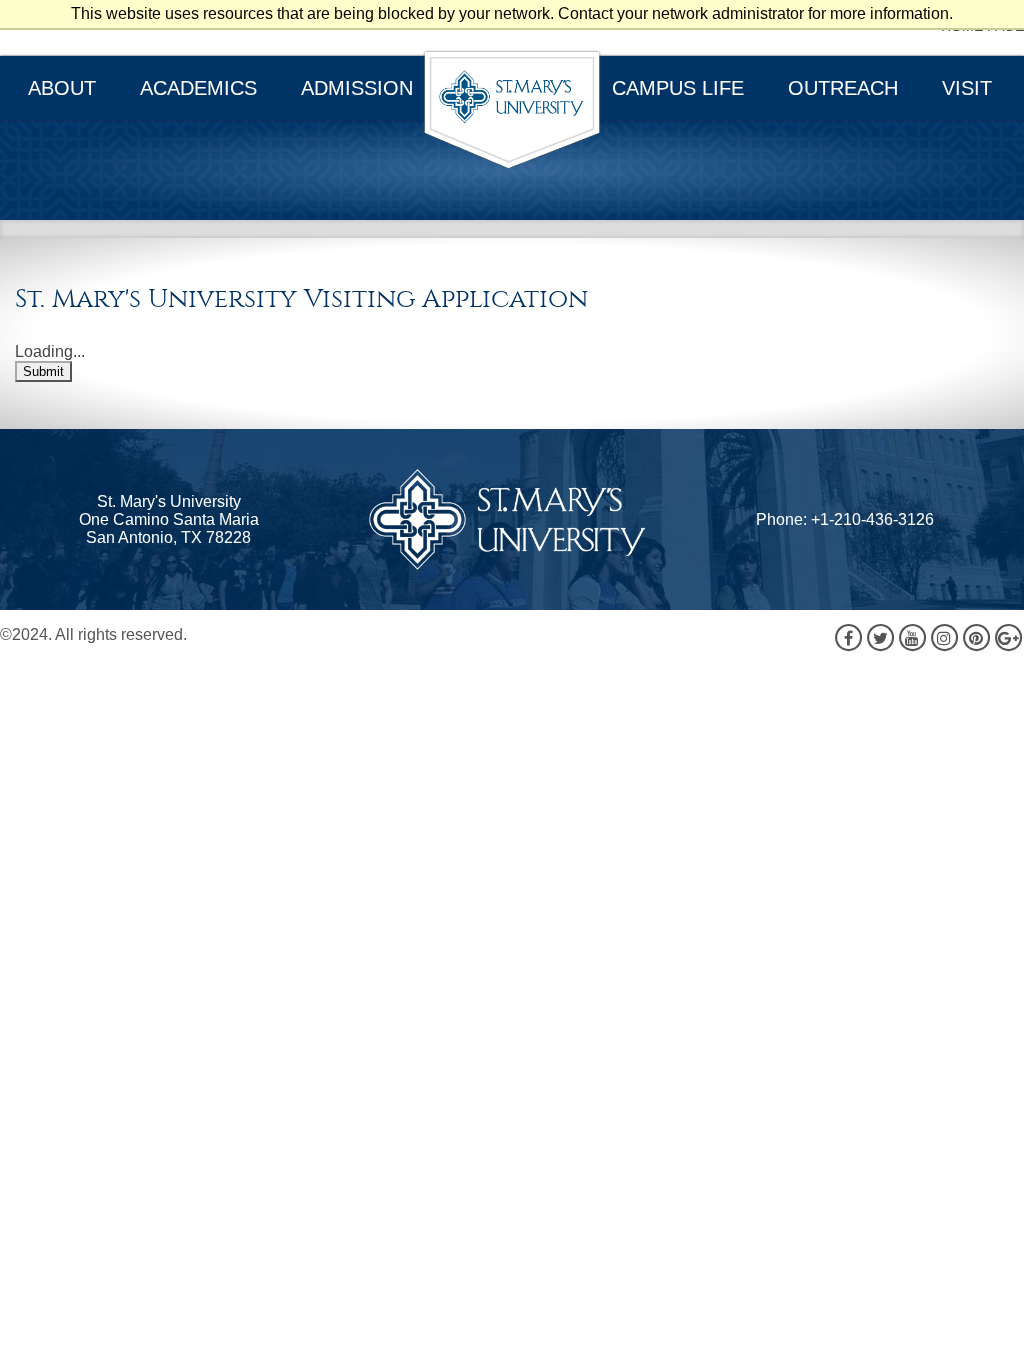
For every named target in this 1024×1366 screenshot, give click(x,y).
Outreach (843, 88)
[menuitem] (64, 88)
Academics (198, 88)
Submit (43, 371)
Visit (967, 88)
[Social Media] (928, 637)
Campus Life (678, 88)
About (62, 88)
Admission (357, 88)
